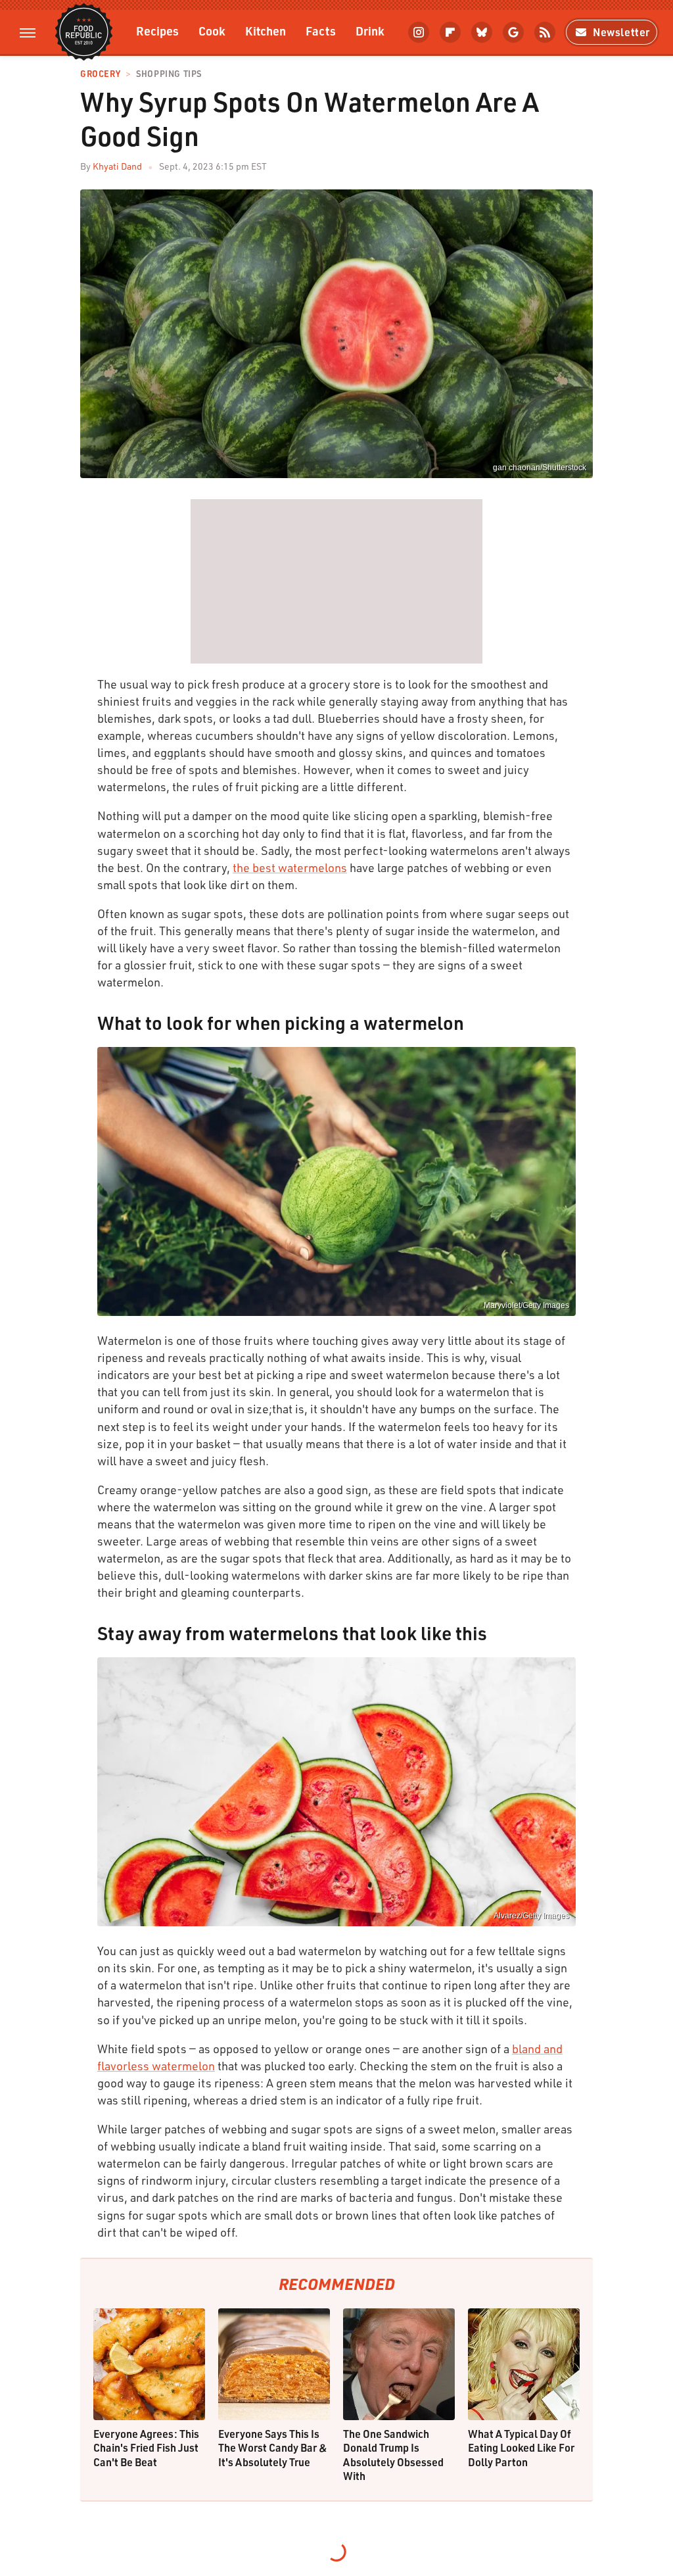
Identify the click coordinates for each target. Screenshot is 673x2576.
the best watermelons (290, 867)
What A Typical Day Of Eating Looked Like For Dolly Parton (521, 2448)
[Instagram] (419, 32)
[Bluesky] (482, 32)
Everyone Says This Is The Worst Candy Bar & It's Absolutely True (273, 2448)
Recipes (157, 31)
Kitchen (266, 31)
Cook (212, 31)
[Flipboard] (450, 32)
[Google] (513, 32)
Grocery (100, 74)
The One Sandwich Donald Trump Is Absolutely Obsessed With (393, 2455)
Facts (321, 31)
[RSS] (545, 32)
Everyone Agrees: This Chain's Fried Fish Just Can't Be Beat (146, 2448)
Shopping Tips (169, 74)
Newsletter (621, 32)
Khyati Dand (117, 166)
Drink (370, 31)
